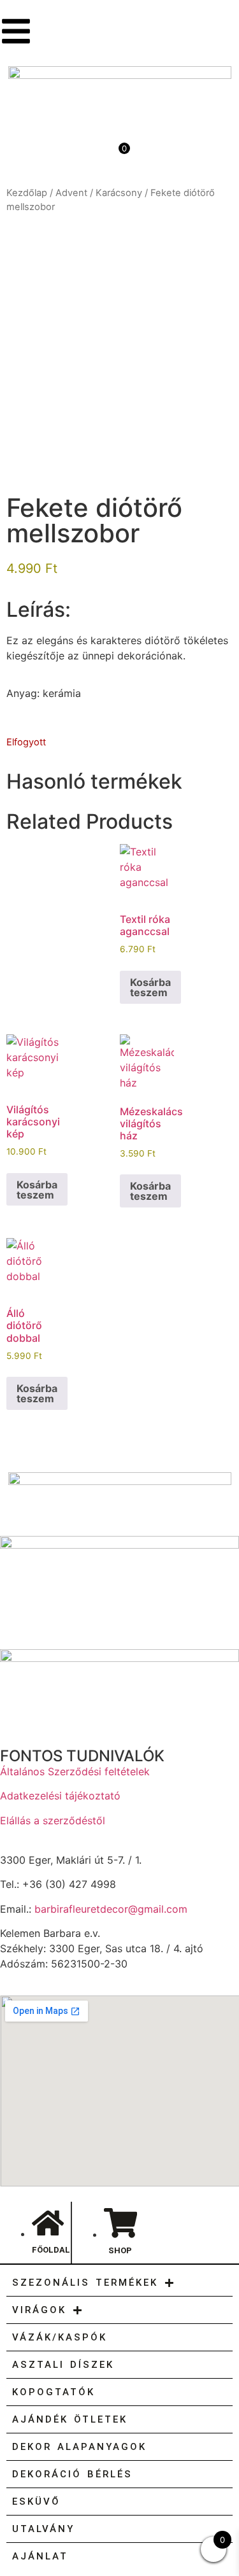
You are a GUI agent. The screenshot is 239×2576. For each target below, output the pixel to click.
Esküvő (36, 2502)
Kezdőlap (27, 193)
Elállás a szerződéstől (53, 1820)
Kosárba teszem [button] (150, 987)
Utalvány (43, 2529)
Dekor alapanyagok (79, 2447)
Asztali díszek (63, 2365)
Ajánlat (40, 2556)
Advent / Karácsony (99, 193)
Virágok (39, 2310)
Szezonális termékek (85, 2283)
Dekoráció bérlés (72, 2474)
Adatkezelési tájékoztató (60, 1796)
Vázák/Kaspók (60, 2337)
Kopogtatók (54, 2392)
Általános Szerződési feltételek (75, 1771)
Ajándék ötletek (70, 2419)
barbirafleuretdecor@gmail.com (111, 1909)
